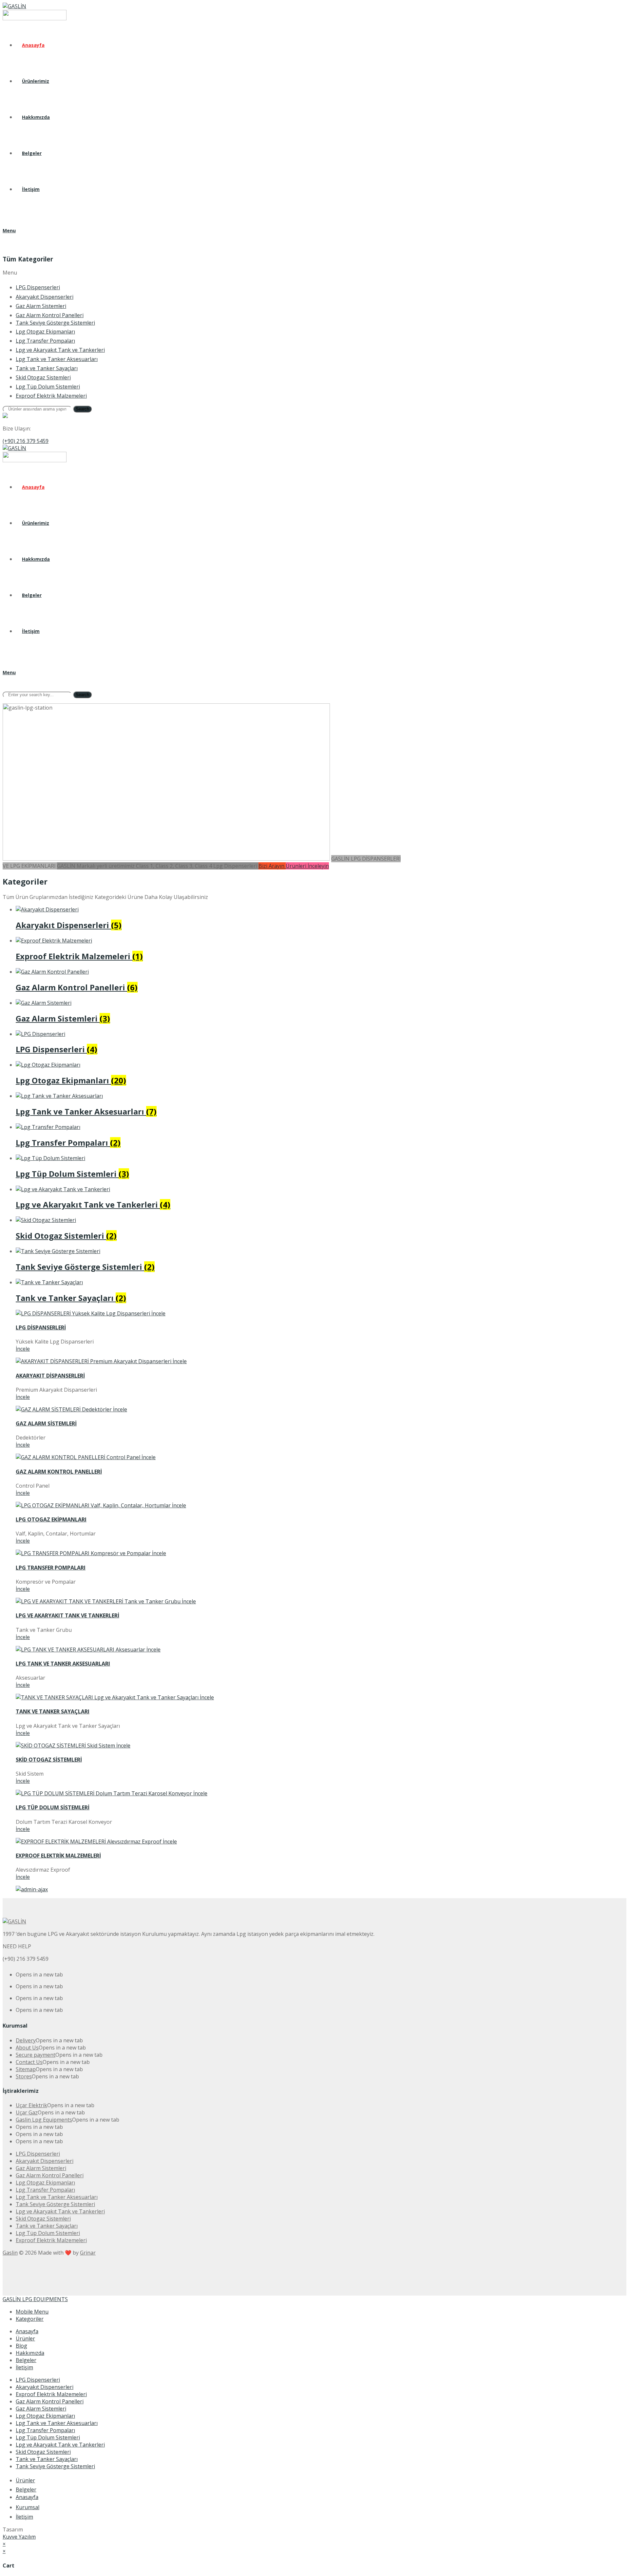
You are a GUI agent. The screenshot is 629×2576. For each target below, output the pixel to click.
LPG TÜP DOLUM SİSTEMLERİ (53, 1807)
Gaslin (10, 2253)
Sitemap (26, 2069)
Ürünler (25, 2338)
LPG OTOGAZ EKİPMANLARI (51, 1519)
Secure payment (36, 2055)
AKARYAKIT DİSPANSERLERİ (50, 1376)
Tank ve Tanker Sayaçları (47, 2459)
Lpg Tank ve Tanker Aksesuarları (57, 2423)
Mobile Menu (32, 2312)
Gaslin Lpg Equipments (44, 2120)
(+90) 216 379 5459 (26, 441)
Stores (24, 2076)
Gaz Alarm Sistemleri (41, 2409)
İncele (23, 1349)
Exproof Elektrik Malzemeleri (51, 2394)
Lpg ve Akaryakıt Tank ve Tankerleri (60, 2445)
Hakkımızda (30, 2353)
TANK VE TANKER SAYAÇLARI (53, 1711)
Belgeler (26, 2360)
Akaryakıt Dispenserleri (45, 2387)
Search (82, 409)
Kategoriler (30, 2319)
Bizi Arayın (272, 866)
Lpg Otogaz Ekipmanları (45, 2416)
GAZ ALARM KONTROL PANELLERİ (59, 1472)
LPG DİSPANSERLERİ (41, 1327)
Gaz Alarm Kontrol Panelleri (50, 2401)
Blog (21, 2346)
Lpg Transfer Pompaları (45, 2430)
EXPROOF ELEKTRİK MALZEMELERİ (58, 1856)
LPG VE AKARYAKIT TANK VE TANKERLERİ (67, 1615)
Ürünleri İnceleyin (307, 866)
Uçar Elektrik (31, 2105)
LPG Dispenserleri (38, 2380)
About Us (27, 2048)
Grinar (88, 2253)
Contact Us (29, 2062)
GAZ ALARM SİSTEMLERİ (46, 1423)
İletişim (24, 2367)
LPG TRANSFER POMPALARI (51, 1568)
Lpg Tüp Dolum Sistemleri (48, 2437)
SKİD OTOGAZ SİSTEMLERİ (49, 1760)
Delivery (26, 2040)
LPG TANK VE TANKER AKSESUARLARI (63, 1664)
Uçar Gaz (27, 2112)
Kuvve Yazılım (19, 2537)
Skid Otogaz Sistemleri (43, 2452)
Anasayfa (27, 2331)
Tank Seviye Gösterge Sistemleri (55, 2466)
